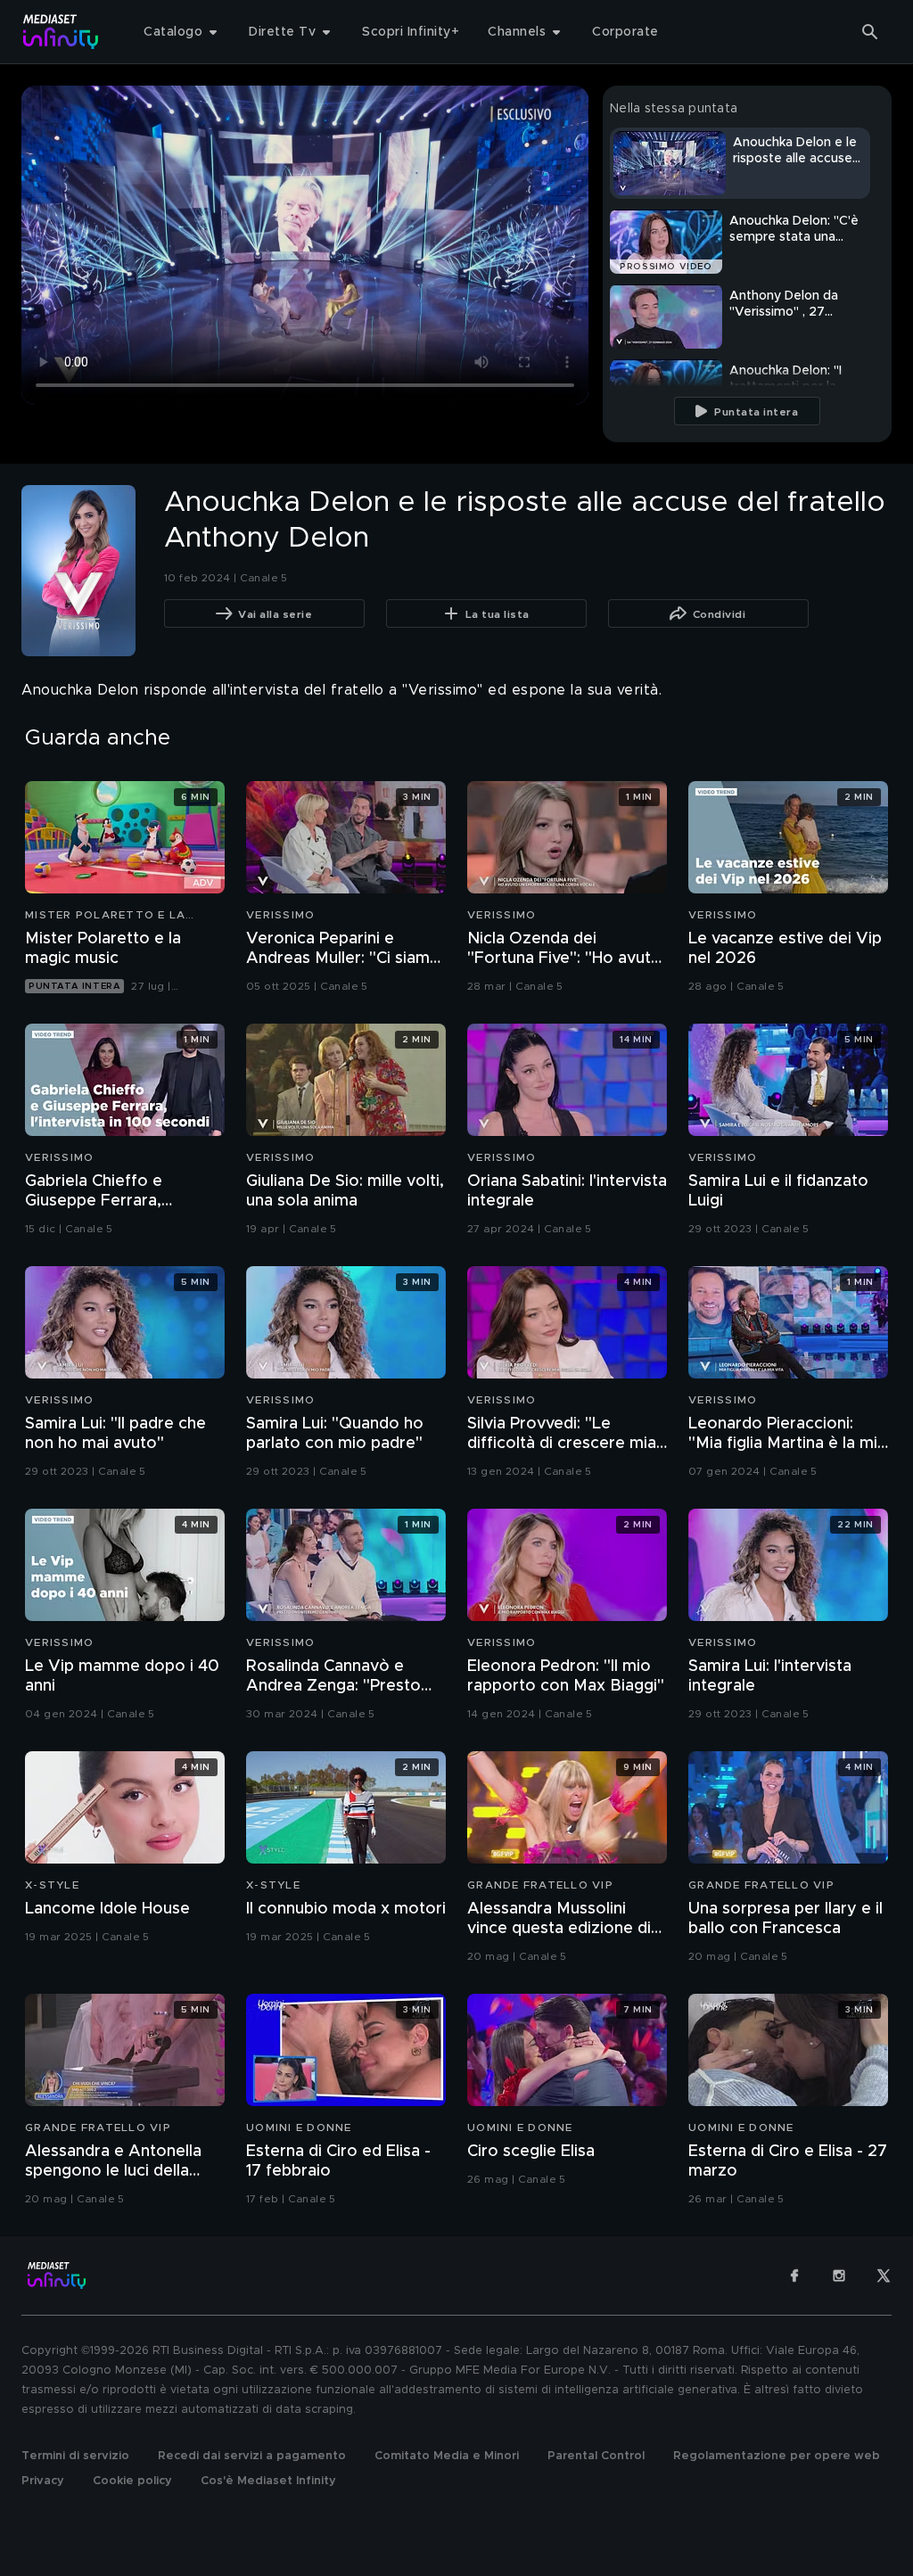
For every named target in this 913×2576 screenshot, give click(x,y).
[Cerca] (870, 32)
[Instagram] (839, 2276)
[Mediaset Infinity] (61, 32)
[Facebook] (794, 2276)
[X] (884, 2276)
